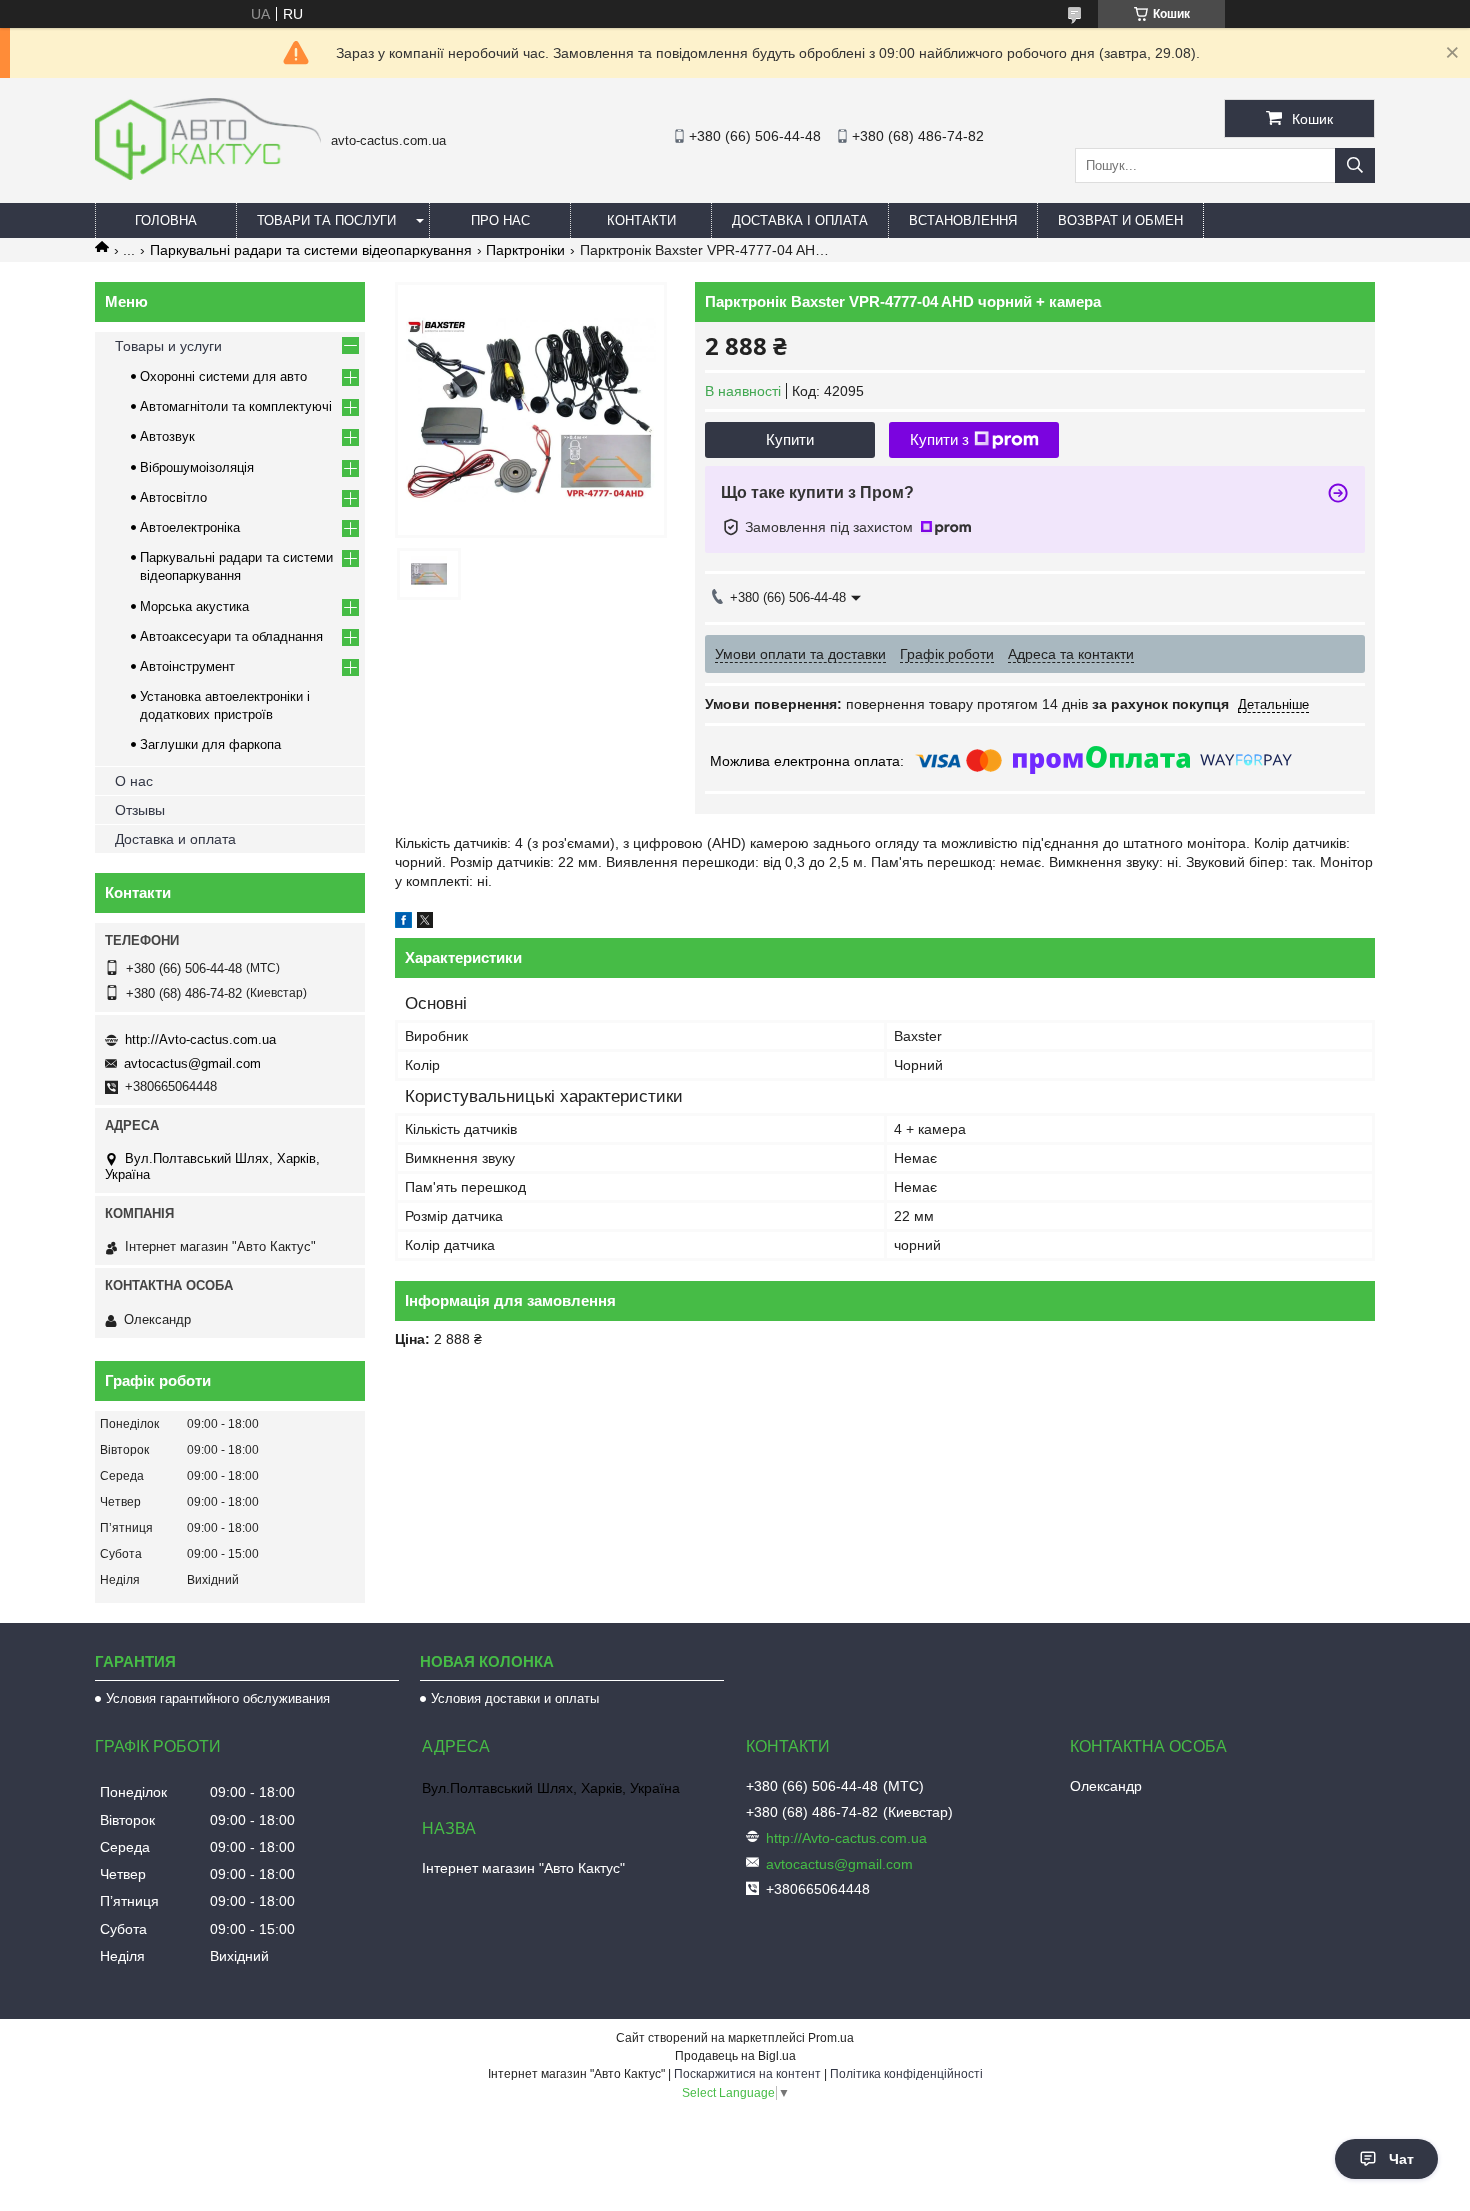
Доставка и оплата (175, 839)
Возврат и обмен (1120, 220)
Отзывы (140, 810)
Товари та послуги (326, 220)
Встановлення (963, 220)
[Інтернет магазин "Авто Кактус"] (208, 175)
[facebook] (403, 923)
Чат (1401, 2159)
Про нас (500, 220)
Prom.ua (831, 2038)
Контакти (641, 220)
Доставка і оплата (800, 220)
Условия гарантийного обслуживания (218, 1698)
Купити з (939, 439)
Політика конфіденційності (906, 2074)
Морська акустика (194, 606)
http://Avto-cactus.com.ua (200, 1039)
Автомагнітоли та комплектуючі (236, 406)
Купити (790, 439)
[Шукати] (1355, 165)
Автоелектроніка (190, 527)
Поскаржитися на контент (747, 2074)
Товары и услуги (168, 346)
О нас (134, 781)
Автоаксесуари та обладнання (231, 636)
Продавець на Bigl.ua (735, 2056)
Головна (166, 220)
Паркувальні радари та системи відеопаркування (311, 250)
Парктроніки (525, 250)
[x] (425, 923)
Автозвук (167, 436)
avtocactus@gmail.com (192, 1063)
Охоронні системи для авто (223, 376)
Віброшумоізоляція (197, 467)
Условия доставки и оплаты (515, 1698)
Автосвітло (173, 497)
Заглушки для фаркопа (210, 744)
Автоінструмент (187, 666)
